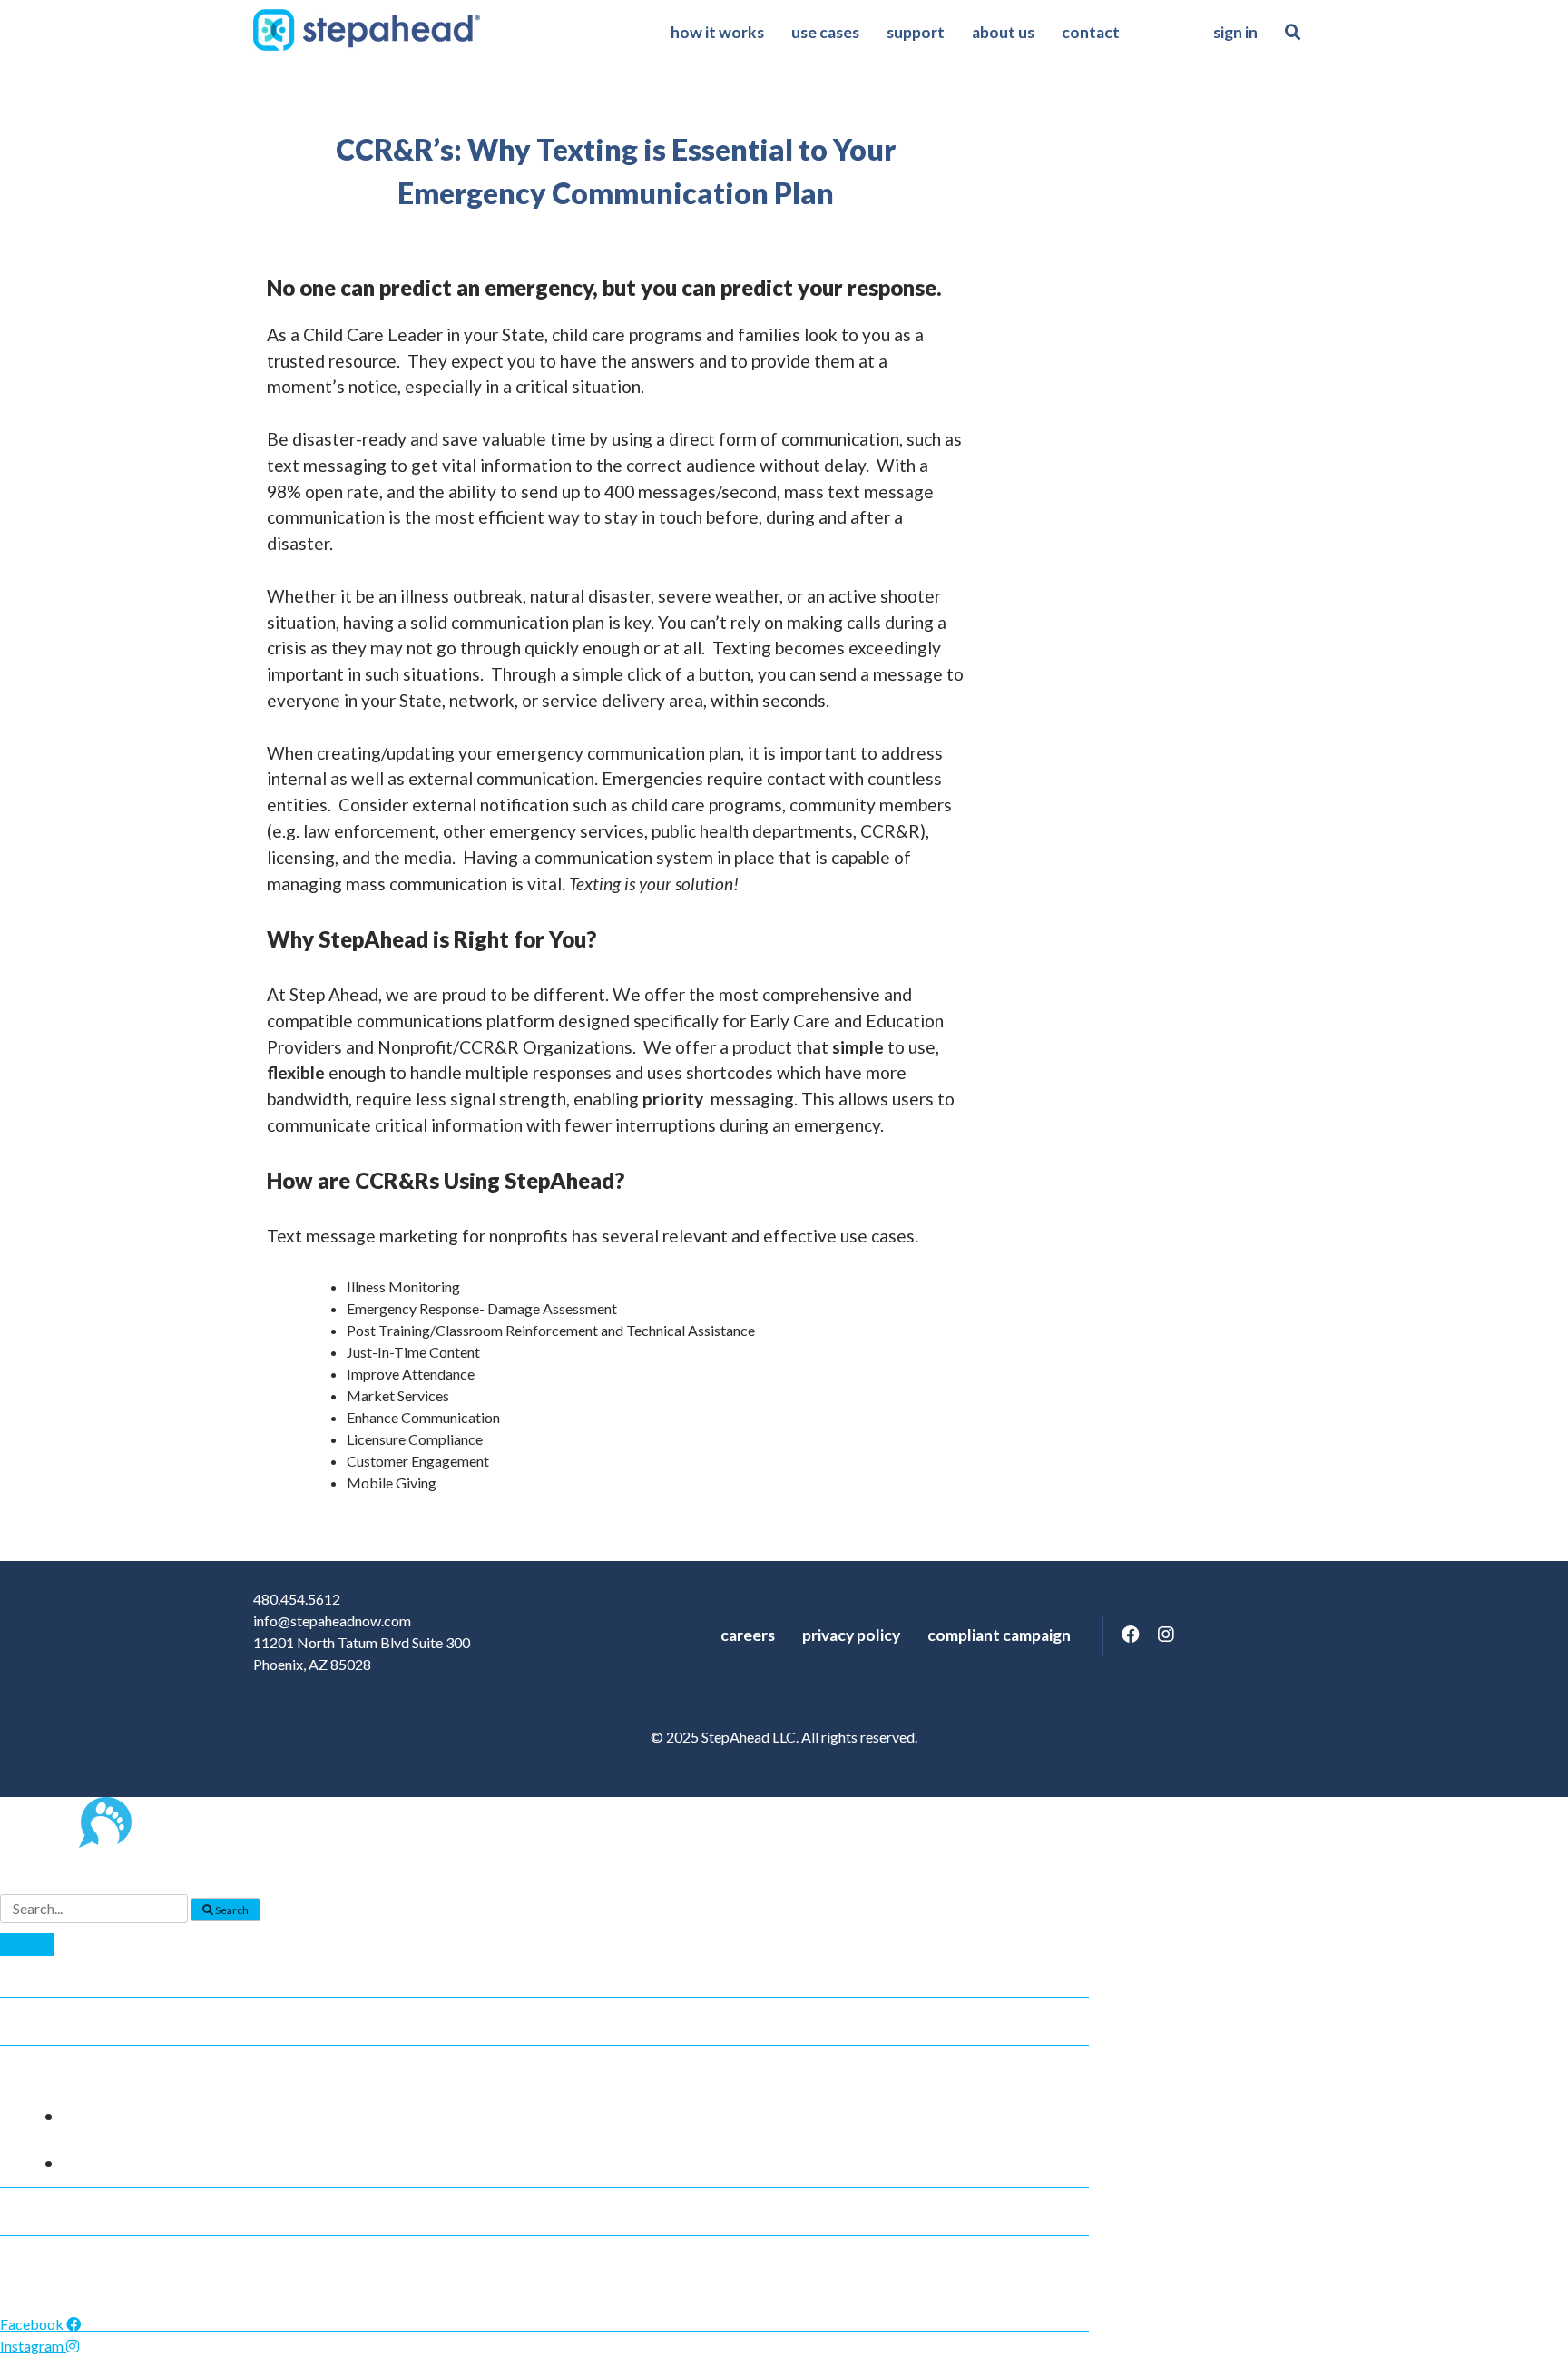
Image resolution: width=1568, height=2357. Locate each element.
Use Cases (825, 32)
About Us (1003, 32)
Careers (748, 1635)
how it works (67, 2021)
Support (916, 32)
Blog (32, 2211)
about (38, 2259)
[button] (27, 1945)
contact (46, 2308)
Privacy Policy (851, 1635)
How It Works (717, 32)
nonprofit (118, 2163)
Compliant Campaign (999, 1635)
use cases (52, 2069)
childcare (116, 2116)
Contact (1091, 32)
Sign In (1235, 32)
